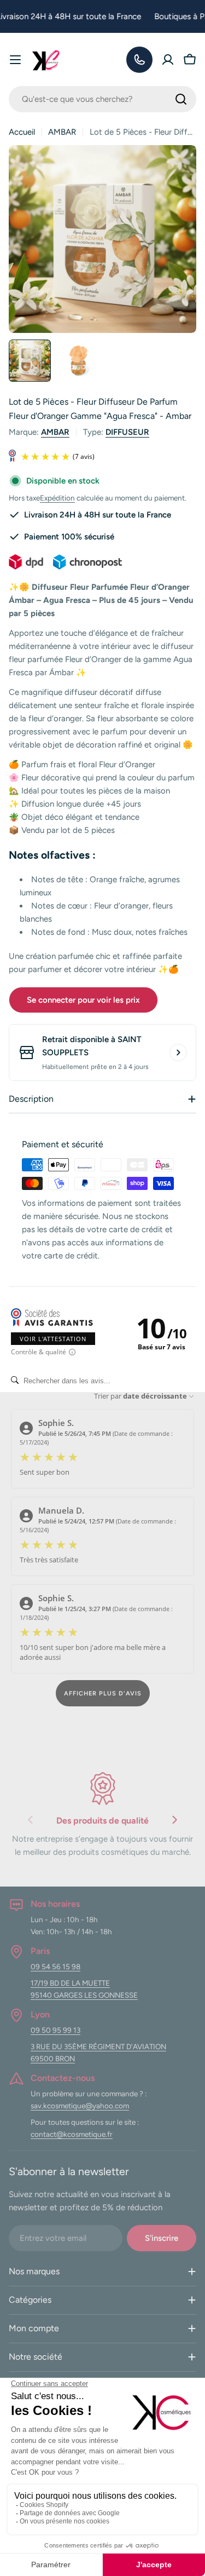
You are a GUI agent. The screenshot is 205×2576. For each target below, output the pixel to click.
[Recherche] (181, 99)
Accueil (22, 132)
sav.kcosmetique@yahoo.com (80, 2106)
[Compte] (168, 60)
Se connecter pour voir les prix (83, 1000)
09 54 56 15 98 (55, 1967)
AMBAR (62, 132)
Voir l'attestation (53, 1339)
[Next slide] (174, 1822)
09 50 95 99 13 (55, 2030)
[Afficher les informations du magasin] (178, 1053)
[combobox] (102, 99)
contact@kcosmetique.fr (72, 2134)
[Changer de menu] (15, 60)
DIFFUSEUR (127, 432)
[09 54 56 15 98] (139, 60)
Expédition (57, 498)
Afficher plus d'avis (103, 1694)
